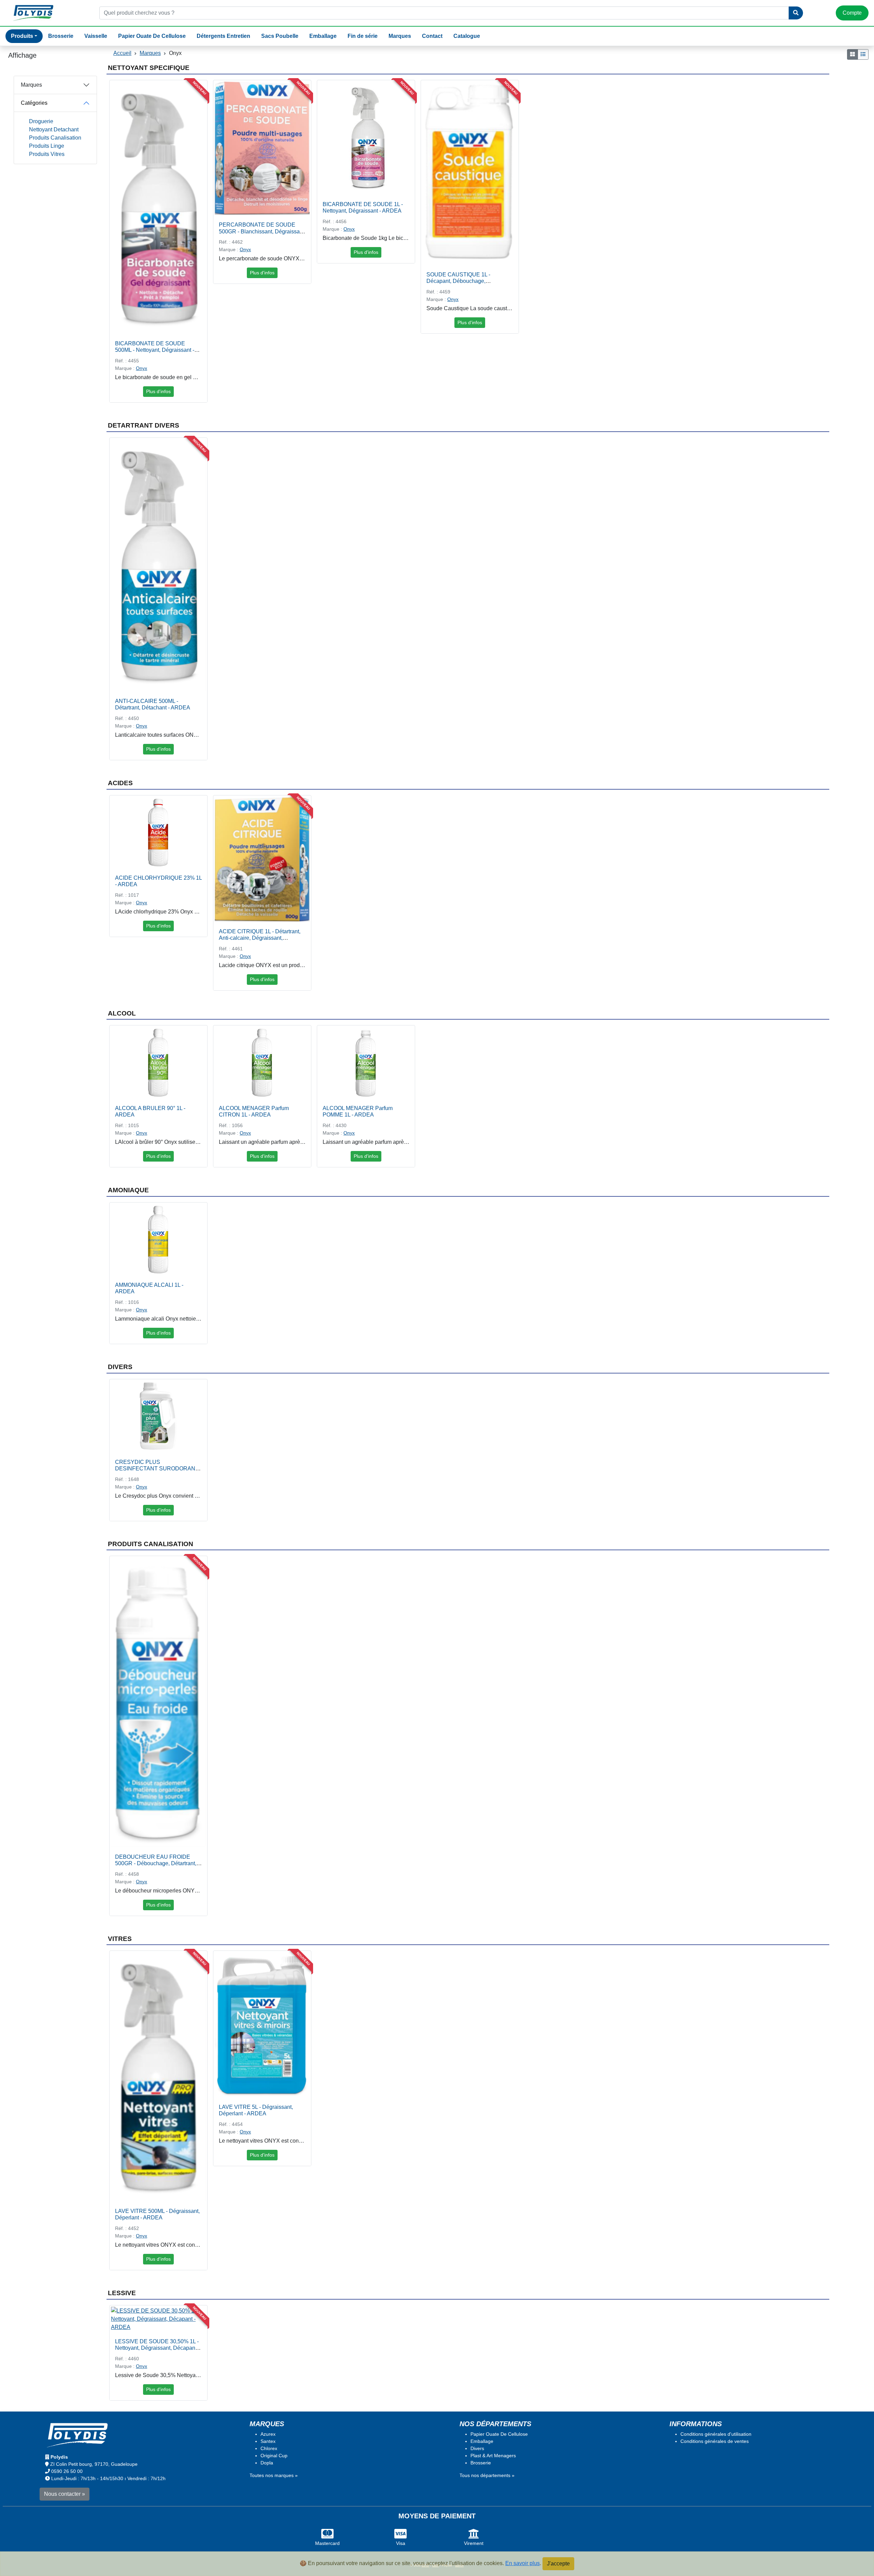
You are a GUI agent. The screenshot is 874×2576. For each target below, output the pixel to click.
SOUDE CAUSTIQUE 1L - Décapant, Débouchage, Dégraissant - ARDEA (458, 281)
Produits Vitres (47, 154)
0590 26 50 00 (67, 2471)
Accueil (122, 53)
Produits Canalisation (55, 138)
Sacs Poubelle (280, 36)
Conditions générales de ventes (715, 2441)
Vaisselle (96, 36)
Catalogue (467, 36)
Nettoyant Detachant (54, 129)
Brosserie (61, 36)
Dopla (267, 2463)
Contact (432, 36)
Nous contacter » (65, 2494)
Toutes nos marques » (274, 2475)
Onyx (142, 368)
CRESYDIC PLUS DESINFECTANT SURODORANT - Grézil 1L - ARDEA (158, 1469)
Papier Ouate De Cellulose (152, 36)
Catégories (34, 103)
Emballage (323, 36)
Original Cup (274, 2456)
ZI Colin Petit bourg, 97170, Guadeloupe (94, 2464)
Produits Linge (47, 146)
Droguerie (41, 121)
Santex (268, 2441)
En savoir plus (523, 2563)
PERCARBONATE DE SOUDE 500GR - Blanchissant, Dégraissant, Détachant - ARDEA (262, 231)
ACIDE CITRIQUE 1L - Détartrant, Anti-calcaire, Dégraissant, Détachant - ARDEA (260, 938)
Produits (22, 36)
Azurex (268, 2434)
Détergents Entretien (223, 36)
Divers (477, 2448)
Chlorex (269, 2448)
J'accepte (558, 2564)
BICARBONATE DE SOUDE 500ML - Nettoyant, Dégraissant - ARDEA (155, 350)
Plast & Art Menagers (493, 2456)
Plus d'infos (158, 391)
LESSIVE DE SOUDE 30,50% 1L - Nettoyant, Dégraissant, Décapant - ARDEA (157, 2348)
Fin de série (363, 36)
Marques (400, 36)
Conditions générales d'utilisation (716, 2434)
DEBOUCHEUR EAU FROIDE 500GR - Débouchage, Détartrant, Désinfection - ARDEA (156, 1863)
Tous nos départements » (487, 2475)
